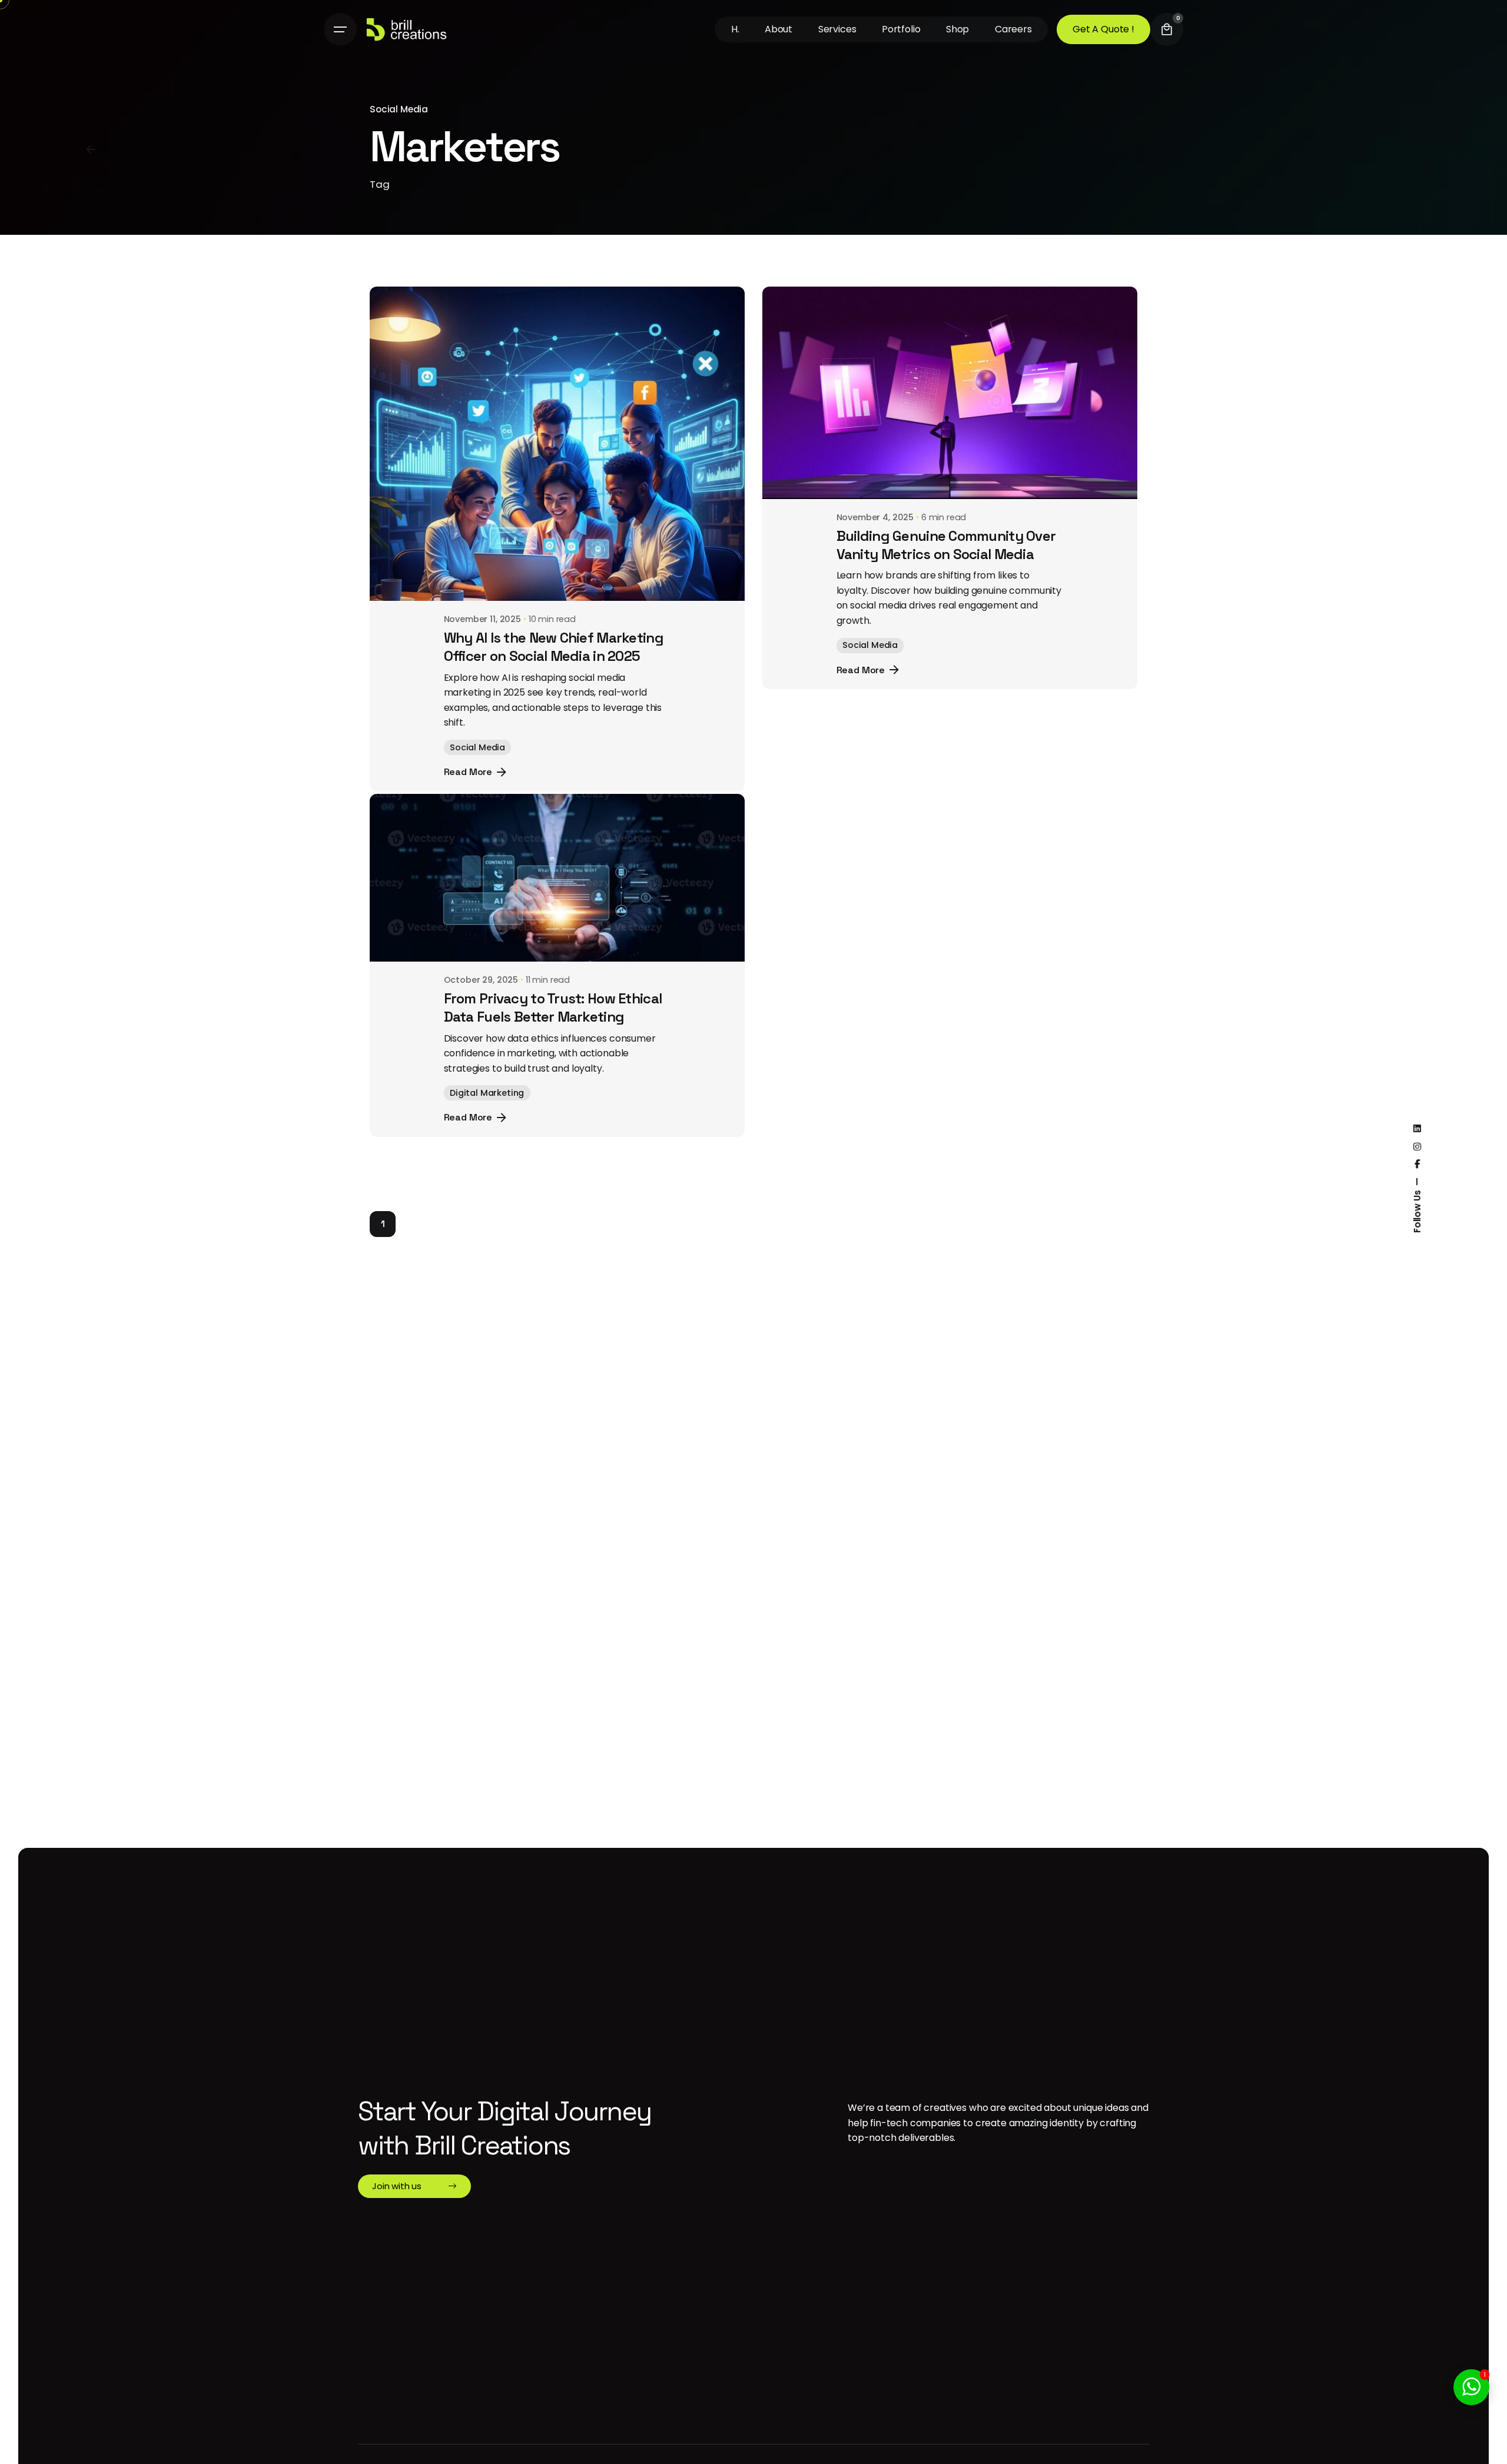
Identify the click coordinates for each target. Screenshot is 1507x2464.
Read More (468, 772)
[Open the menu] (340, 29)
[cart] (1167, 29)
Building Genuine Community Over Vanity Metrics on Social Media (946, 545)
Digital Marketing (487, 1108)
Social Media (399, 109)
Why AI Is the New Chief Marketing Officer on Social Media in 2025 (554, 647)
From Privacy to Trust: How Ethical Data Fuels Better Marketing (553, 1023)
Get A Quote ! (1103, 29)
